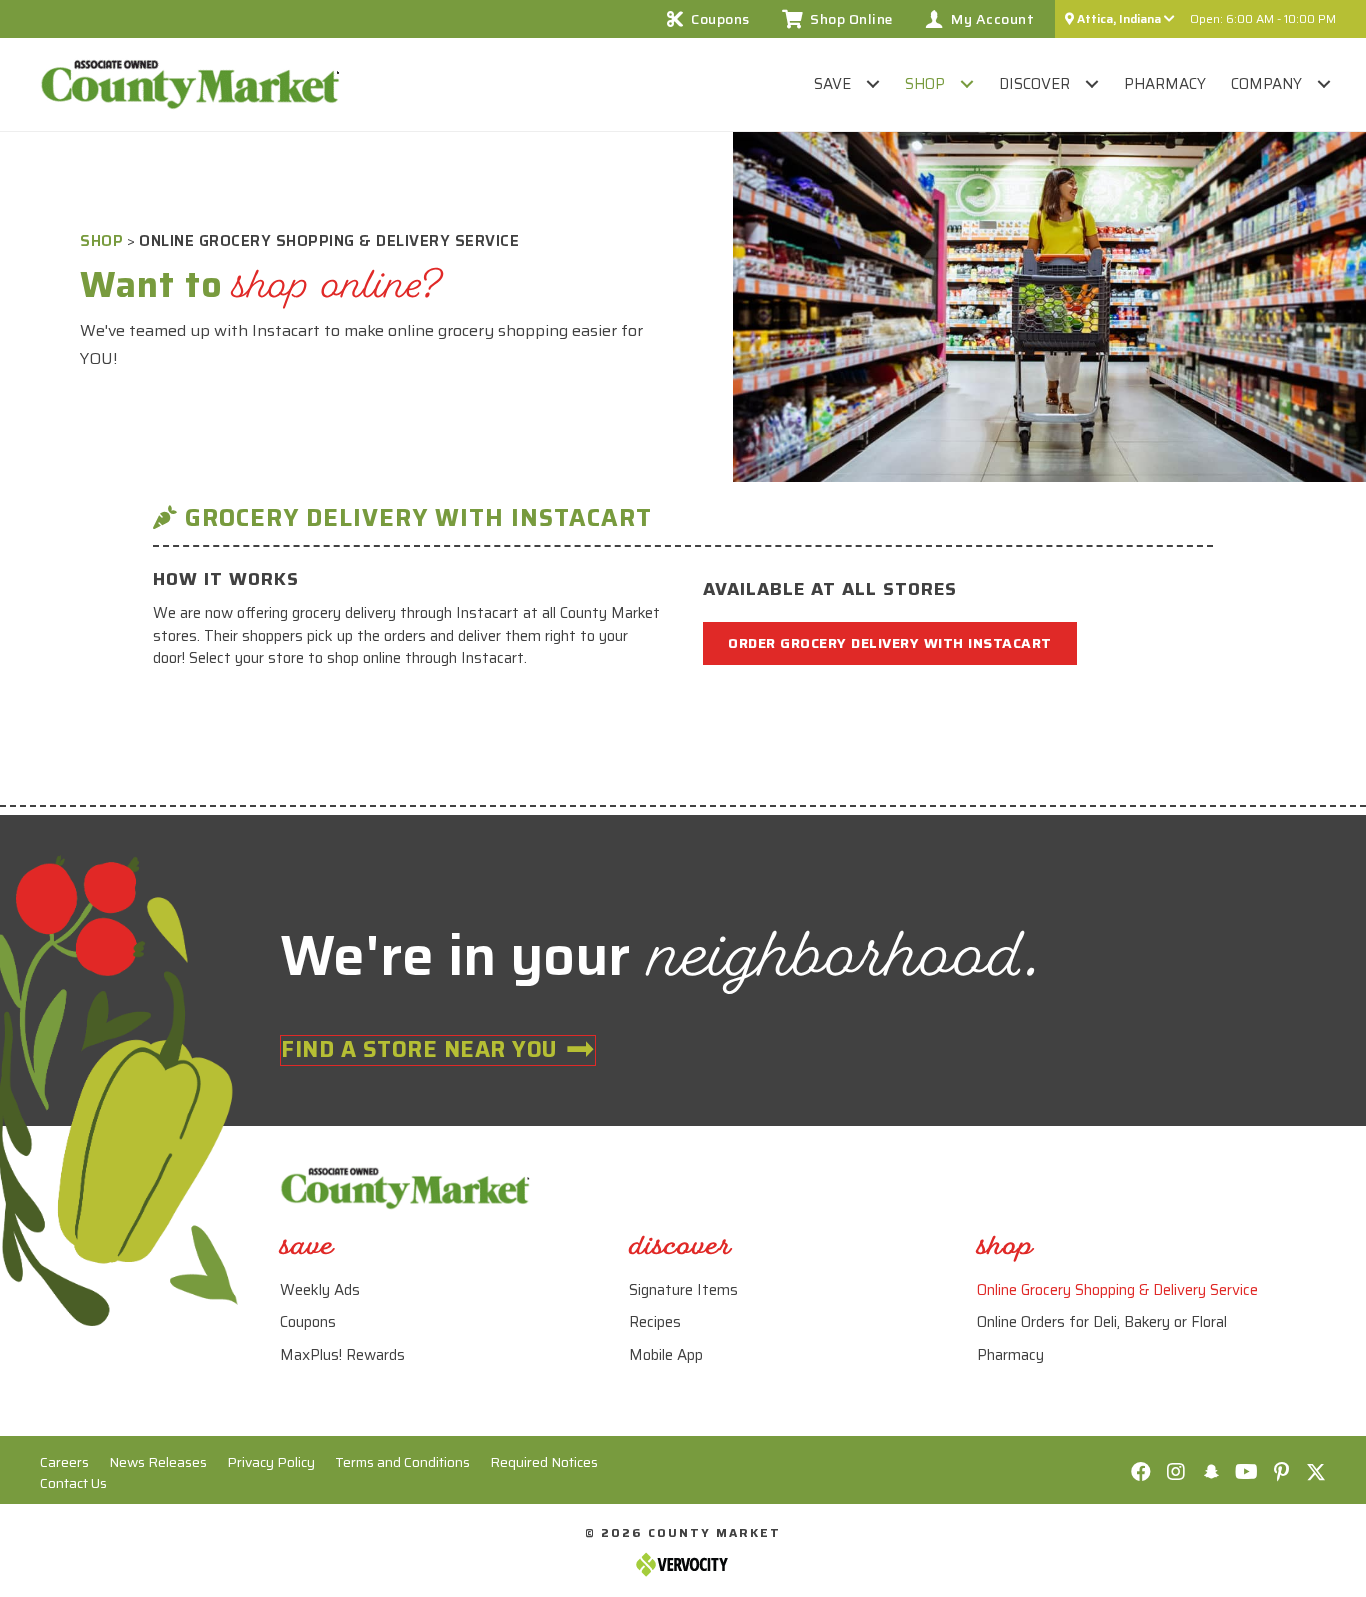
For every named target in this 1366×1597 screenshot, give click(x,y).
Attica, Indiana (1119, 18)
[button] (1141, 1472)
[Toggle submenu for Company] (1323, 84)
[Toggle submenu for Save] (872, 84)
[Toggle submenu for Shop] (966, 84)
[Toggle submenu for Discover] (1091, 84)
